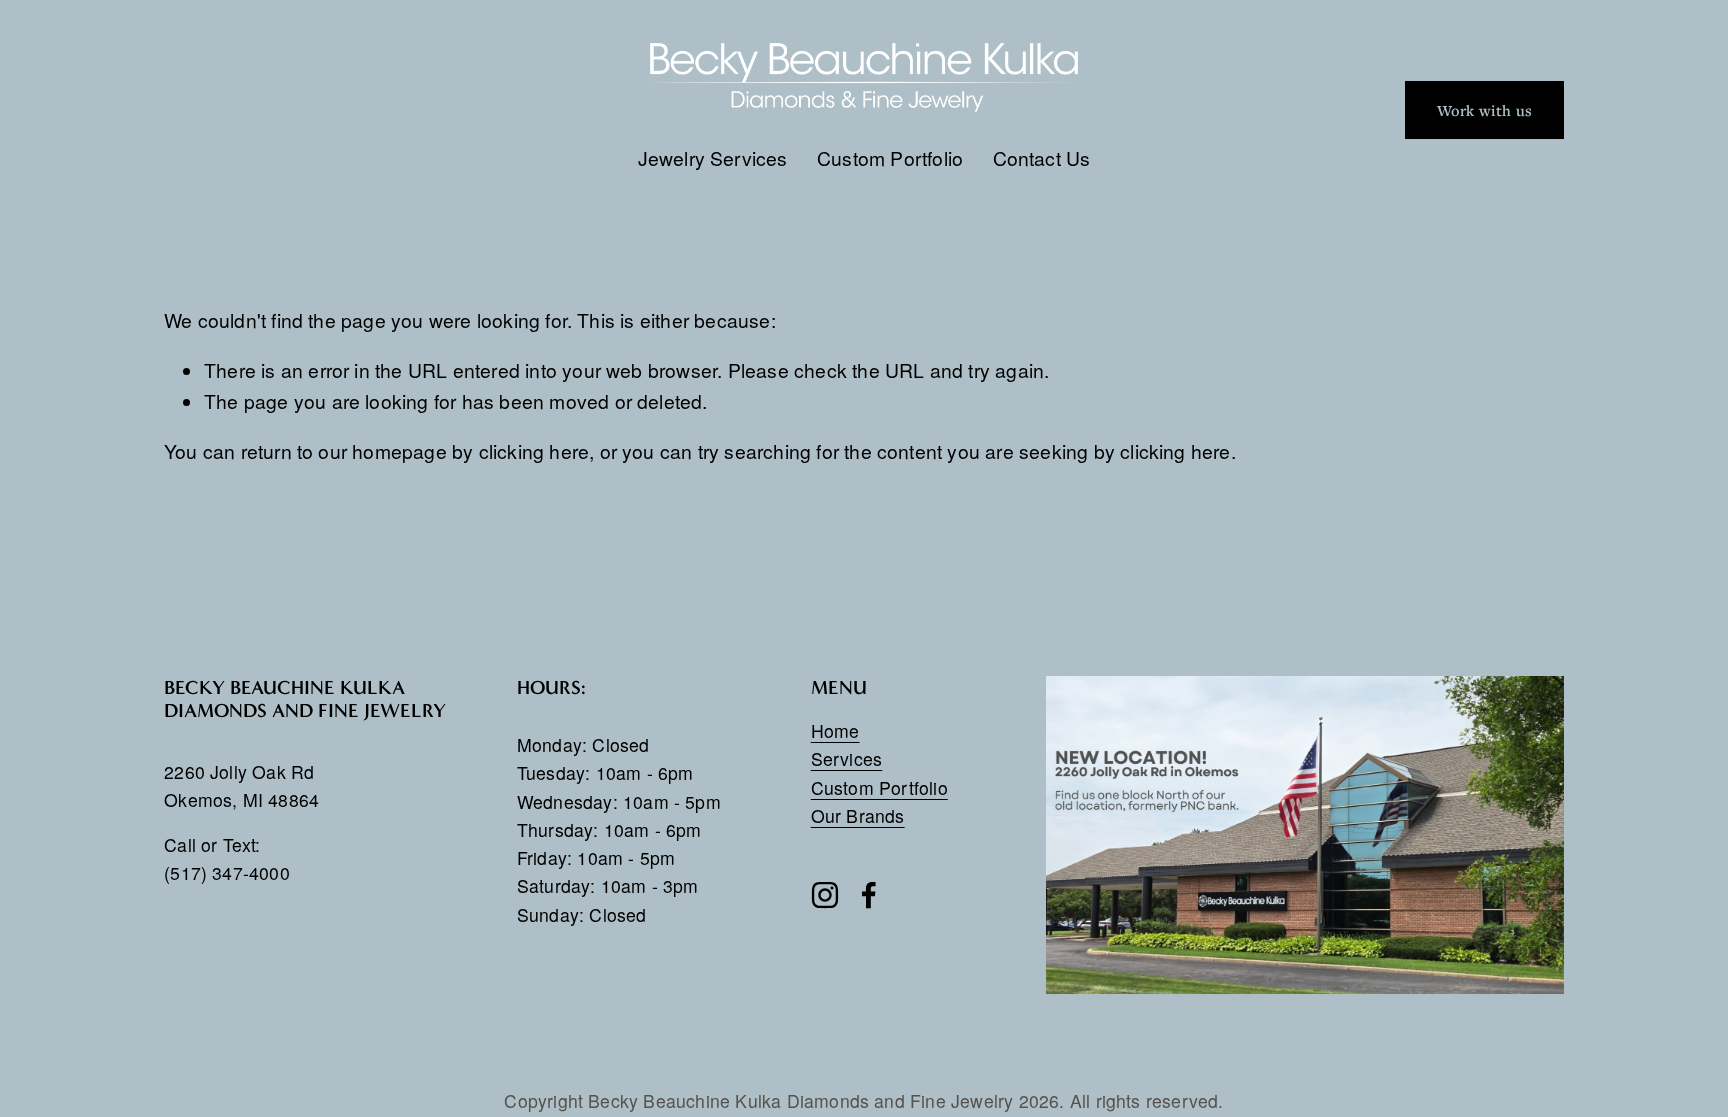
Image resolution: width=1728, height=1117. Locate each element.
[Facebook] (869, 895)
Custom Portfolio (890, 157)
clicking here (534, 450)
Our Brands (858, 815)
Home (835, 730)
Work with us (1484, 110)
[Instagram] (825, 895)
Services (847, 758)
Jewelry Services (713, 157)
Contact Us (1042, 157)
